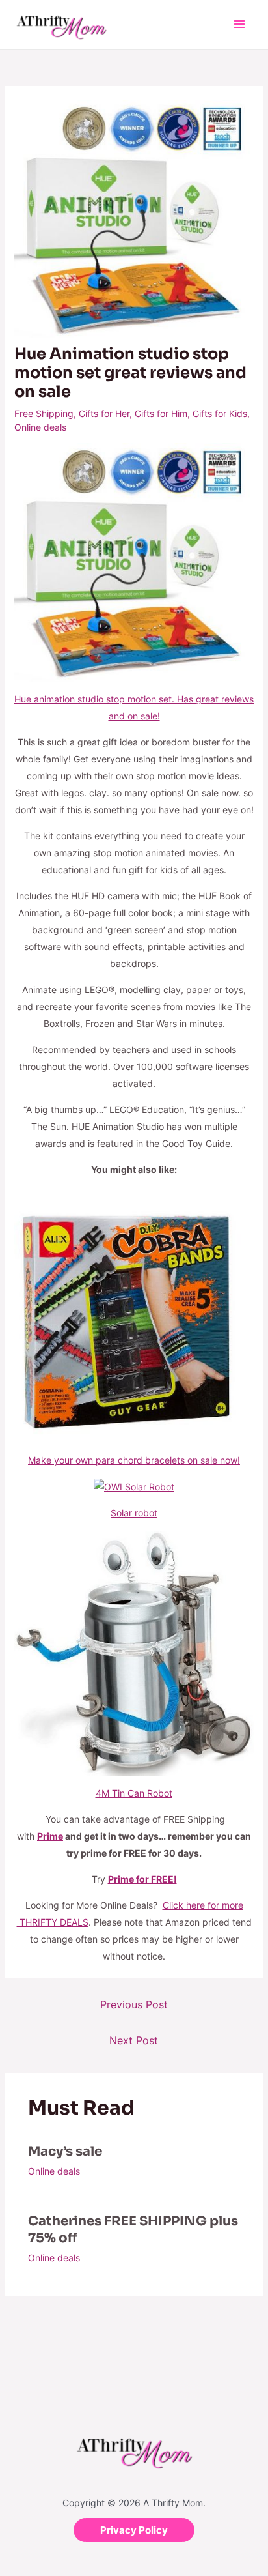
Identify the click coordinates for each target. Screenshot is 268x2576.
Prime (50, 1836)
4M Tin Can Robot (134, 1793)
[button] (134, 2530)
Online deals (40, 427)
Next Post (134, 2040)
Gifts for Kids (220, 413)
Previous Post (134, 2004)
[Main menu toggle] (239, 24)
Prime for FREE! (142, 1879)
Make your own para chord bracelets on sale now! (134, 1460)
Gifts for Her (104, 413)
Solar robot (134, 1513)
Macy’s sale (65, 2151)
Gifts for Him (161, 413)
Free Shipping (44, 413)
